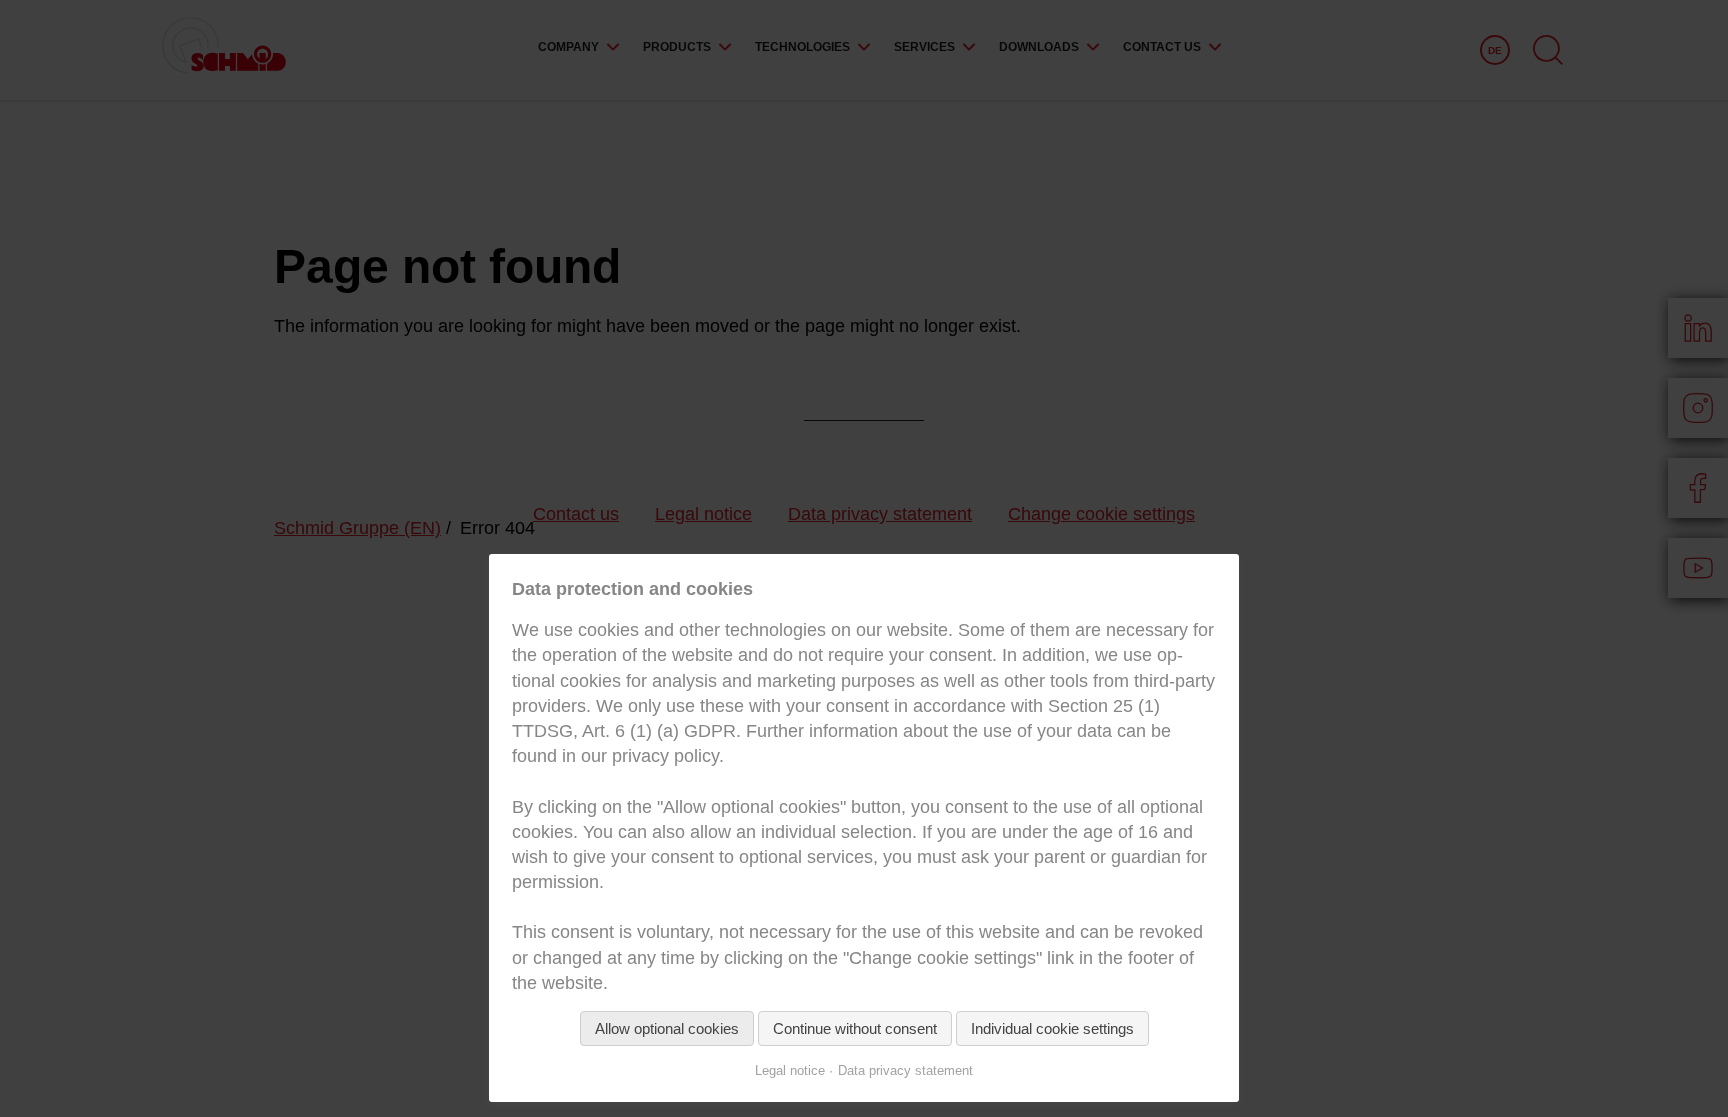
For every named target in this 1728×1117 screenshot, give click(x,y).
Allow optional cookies (667, 1028)
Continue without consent (855, 1028)
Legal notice (790, 1070)
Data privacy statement (905, 1070)
